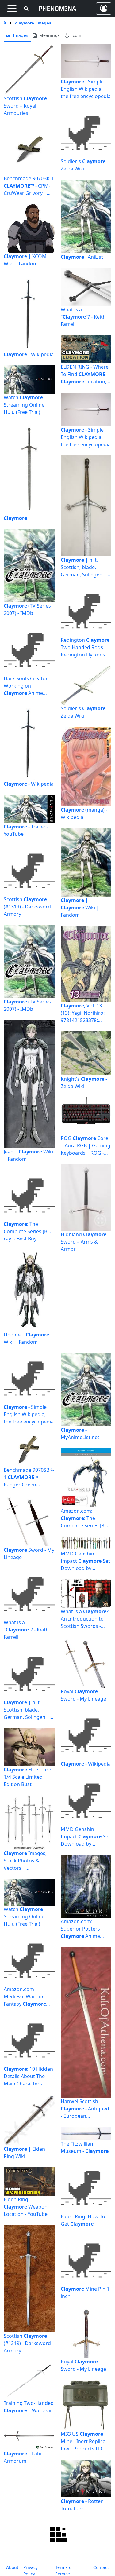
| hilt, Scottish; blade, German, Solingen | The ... (84, 567)
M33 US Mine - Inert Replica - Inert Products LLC (84, 2441)
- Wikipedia (29, 354)
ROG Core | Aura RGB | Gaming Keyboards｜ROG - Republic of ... (86, 1146)
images (20, 35)
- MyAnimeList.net (80, 1434)
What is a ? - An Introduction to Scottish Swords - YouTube (86, 1619)
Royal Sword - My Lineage (83, 1695)
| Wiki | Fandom (80, 908)
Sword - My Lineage (29, 1554)
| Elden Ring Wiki (24, 2153)
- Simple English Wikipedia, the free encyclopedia (86, 89)
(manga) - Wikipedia (84, 813)
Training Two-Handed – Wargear (29, 2407)
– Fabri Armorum (24, 2457)
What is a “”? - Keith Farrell (83, 317)
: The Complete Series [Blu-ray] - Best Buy (28, 1231)
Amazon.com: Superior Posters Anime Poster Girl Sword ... (84, 1929)
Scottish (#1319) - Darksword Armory (27, 907)
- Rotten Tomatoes (82, 2505)
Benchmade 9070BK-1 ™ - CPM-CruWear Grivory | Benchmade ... (29, 186)
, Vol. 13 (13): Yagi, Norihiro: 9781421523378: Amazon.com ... (83, 1013)
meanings (49, 35)
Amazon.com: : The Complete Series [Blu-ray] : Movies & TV (85, 1518)
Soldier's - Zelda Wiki (84, 165)
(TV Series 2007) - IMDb (27, 609)
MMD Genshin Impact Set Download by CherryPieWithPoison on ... (85, 1561)
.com (76, 35)
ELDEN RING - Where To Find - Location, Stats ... (85, 374)
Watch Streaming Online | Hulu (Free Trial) (26, 405)
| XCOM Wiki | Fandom (25, 260)
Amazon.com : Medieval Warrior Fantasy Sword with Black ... (26, 1997)
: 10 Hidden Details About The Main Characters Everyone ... (28, 2076)
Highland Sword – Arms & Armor (84, 1242)
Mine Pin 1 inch (85, 2293)
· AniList (82, 257)
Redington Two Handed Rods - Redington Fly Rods (85, 647)
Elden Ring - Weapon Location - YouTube (26, 2207)
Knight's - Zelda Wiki (84, 1083)
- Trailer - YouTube (26, 830)
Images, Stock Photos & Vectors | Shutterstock (25, 1861)
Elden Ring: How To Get (83, 2220)
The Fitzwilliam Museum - (85, 2147)
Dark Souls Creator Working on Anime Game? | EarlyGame (27, 686)
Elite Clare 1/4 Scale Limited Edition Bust (27, 1777)
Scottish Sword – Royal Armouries (25, 106)
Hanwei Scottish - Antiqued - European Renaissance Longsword (85, 2109)
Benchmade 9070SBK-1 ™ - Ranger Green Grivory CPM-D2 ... (29, 1477)
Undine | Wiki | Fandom (26, 1338)
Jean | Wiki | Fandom (28, 1155)
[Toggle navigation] (12, 9)
